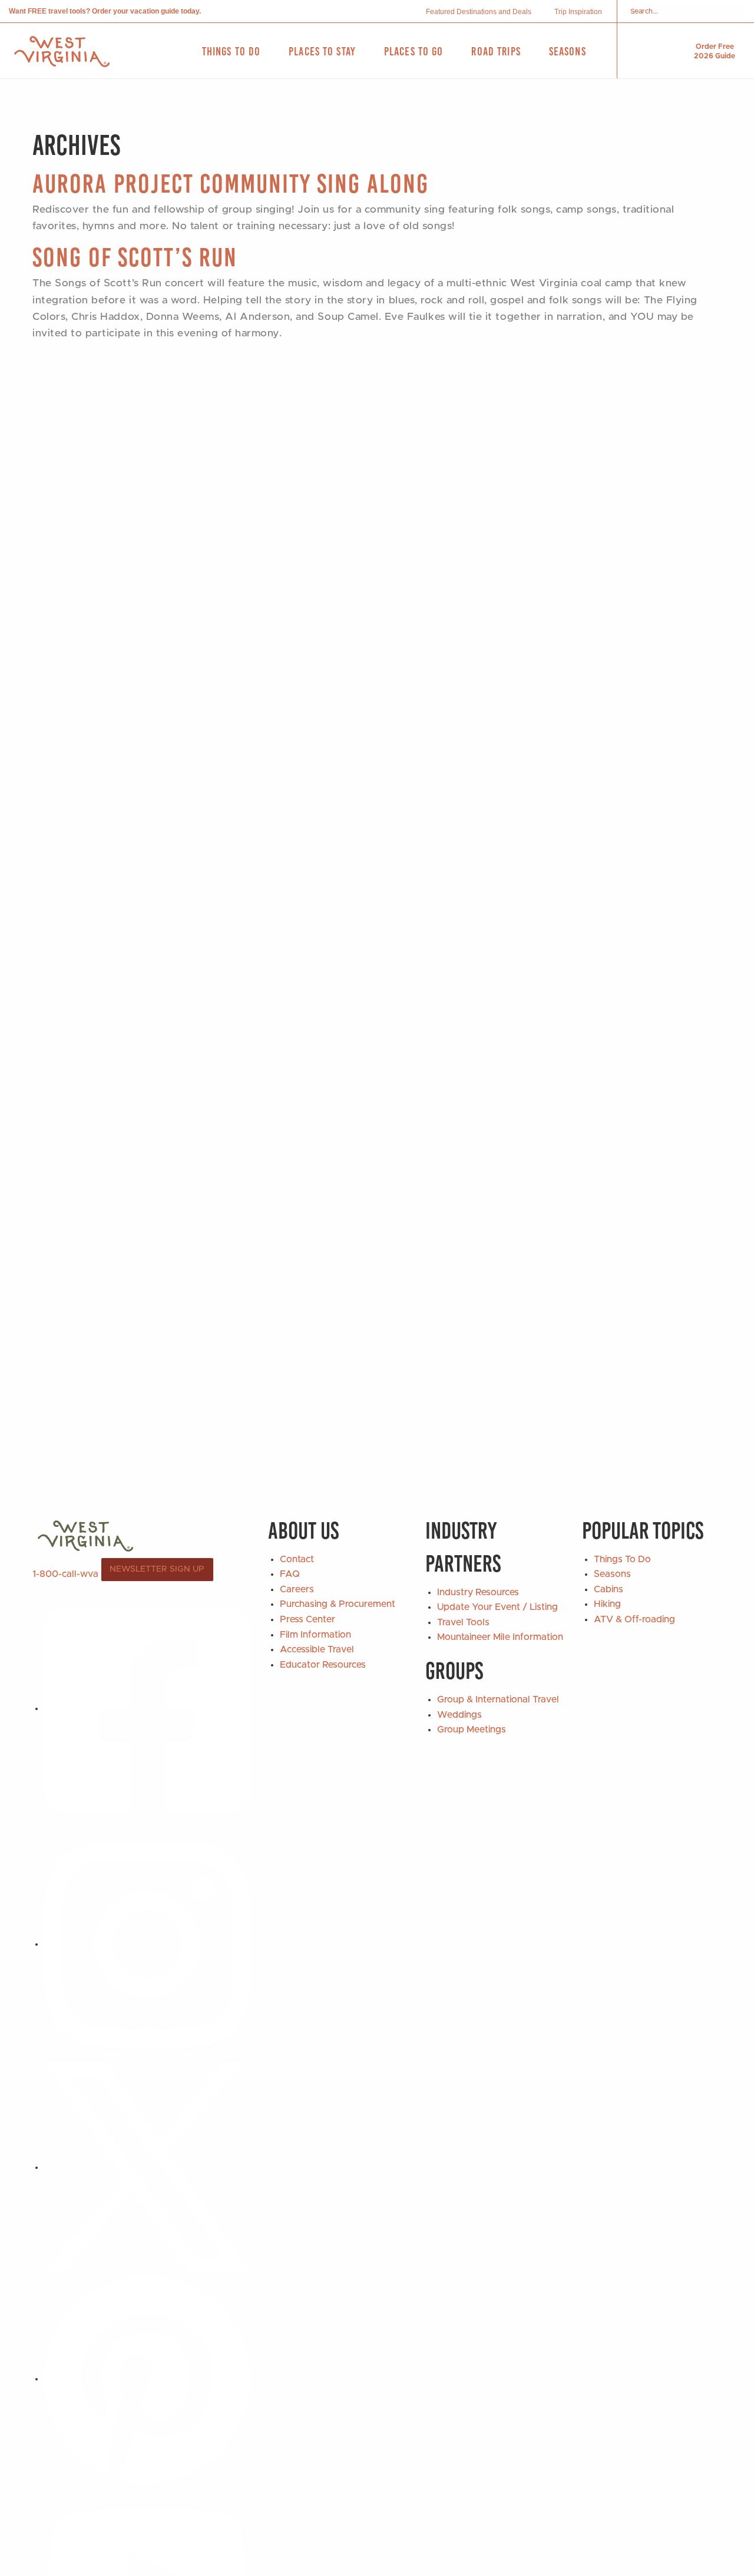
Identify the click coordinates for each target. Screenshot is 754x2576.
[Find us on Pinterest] (147, 2379)
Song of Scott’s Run (135, 257)
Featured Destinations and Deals (479, 12)
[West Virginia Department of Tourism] (62, 52)
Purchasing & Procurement (338, 1604)
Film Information (315, 1635)
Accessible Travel (317, 1649)
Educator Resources (323, 1665)
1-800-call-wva (65, 1573)
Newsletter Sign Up (157, 1569)
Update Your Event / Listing (497, 1607)
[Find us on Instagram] (147, 1944)
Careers (297, 1589)
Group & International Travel (498, 1699)
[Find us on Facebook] (147, 1708)
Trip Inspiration (578, 12)
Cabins (609, 1589)
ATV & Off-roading (634, 1619)
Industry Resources (478, 1592)
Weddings (459, 1715)
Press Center (307, 1619)
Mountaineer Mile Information (500, 1637)
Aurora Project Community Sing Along (231, 183)
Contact (297, 1559)
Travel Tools (463, 1622)
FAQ (290, 1574)
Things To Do (622, 1559)
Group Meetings (472, 1730)
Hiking (607, 1604)
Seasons (612, 1574)
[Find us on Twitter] (147, 2167)
